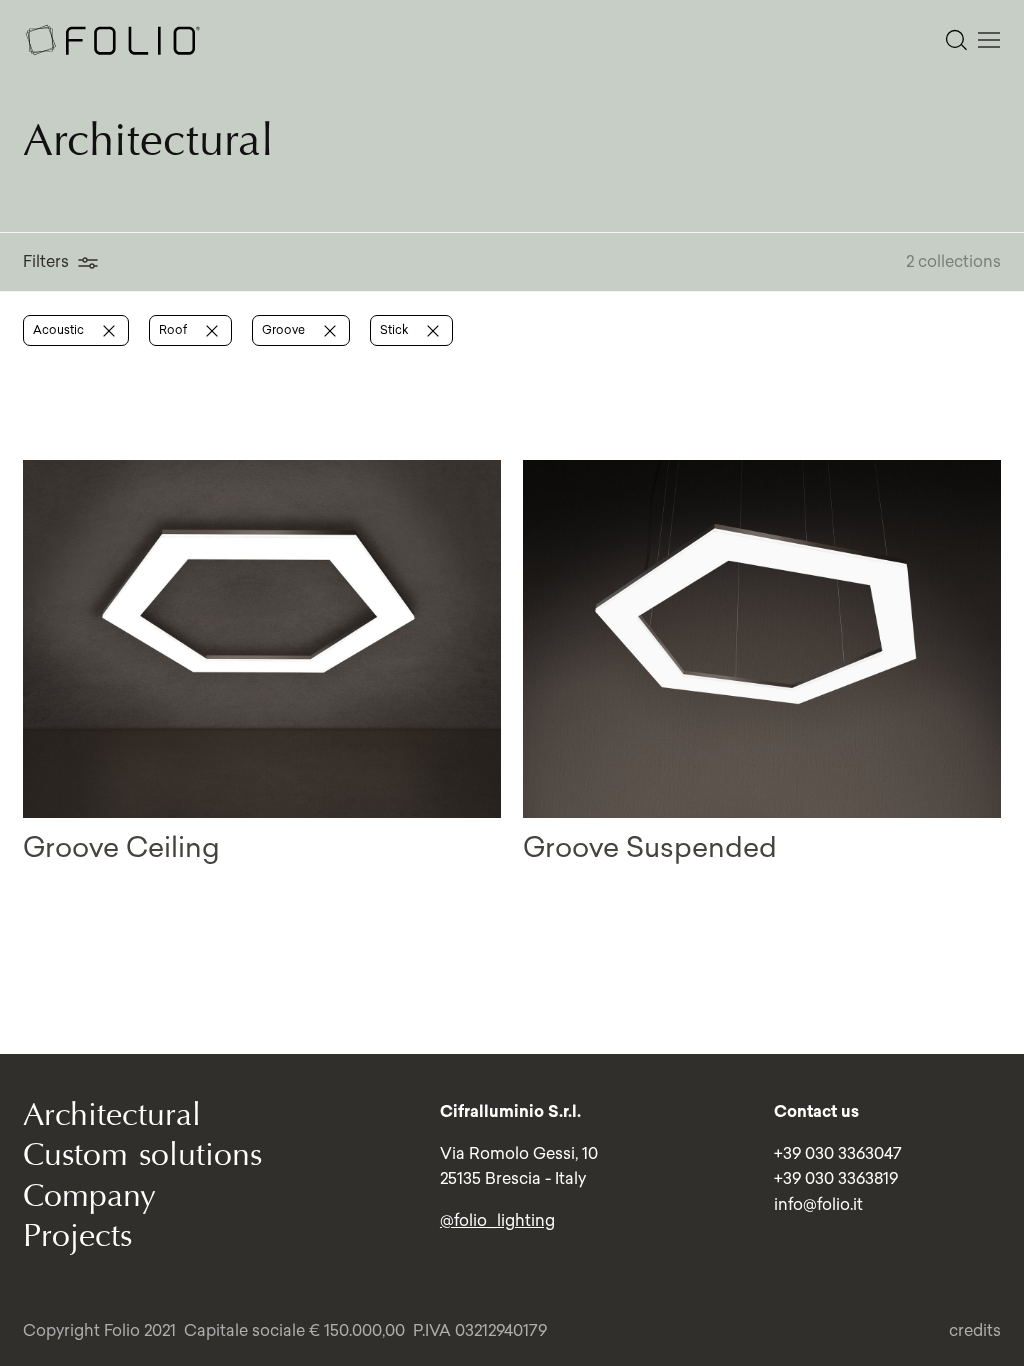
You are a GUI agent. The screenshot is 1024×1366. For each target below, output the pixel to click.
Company (89, 1195)
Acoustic (60, 329)
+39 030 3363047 (838, 1153)
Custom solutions (142, 1154)
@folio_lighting (497, 1220)
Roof (174, 329)
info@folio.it (818, 1204)
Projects (77, 1235)
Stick (395, 329)
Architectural (112, 1114)
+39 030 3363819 (836, 1178)
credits (975, 1330)
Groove (285, 329)
